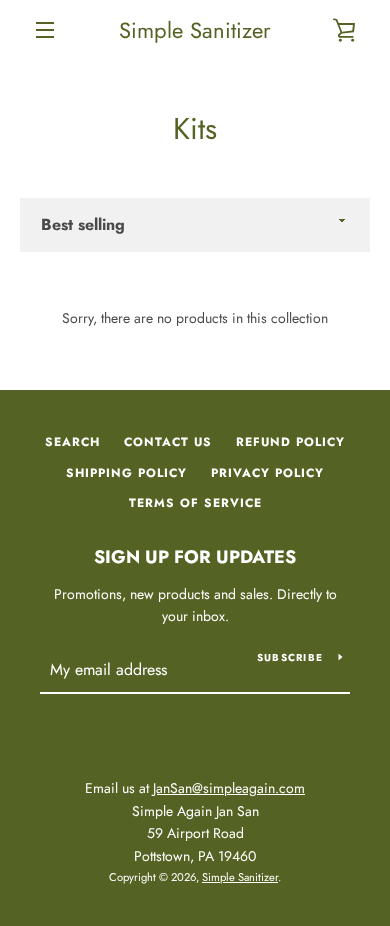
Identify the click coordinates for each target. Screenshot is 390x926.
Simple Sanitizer (195, 30)
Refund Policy (290, 442)
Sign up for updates (195, 557)
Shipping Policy (126, 473)
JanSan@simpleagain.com (229, 788)
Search (72, 442)
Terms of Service (195, 503)
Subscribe (290, 657)
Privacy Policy (267, 473)
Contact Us (168, 442)
